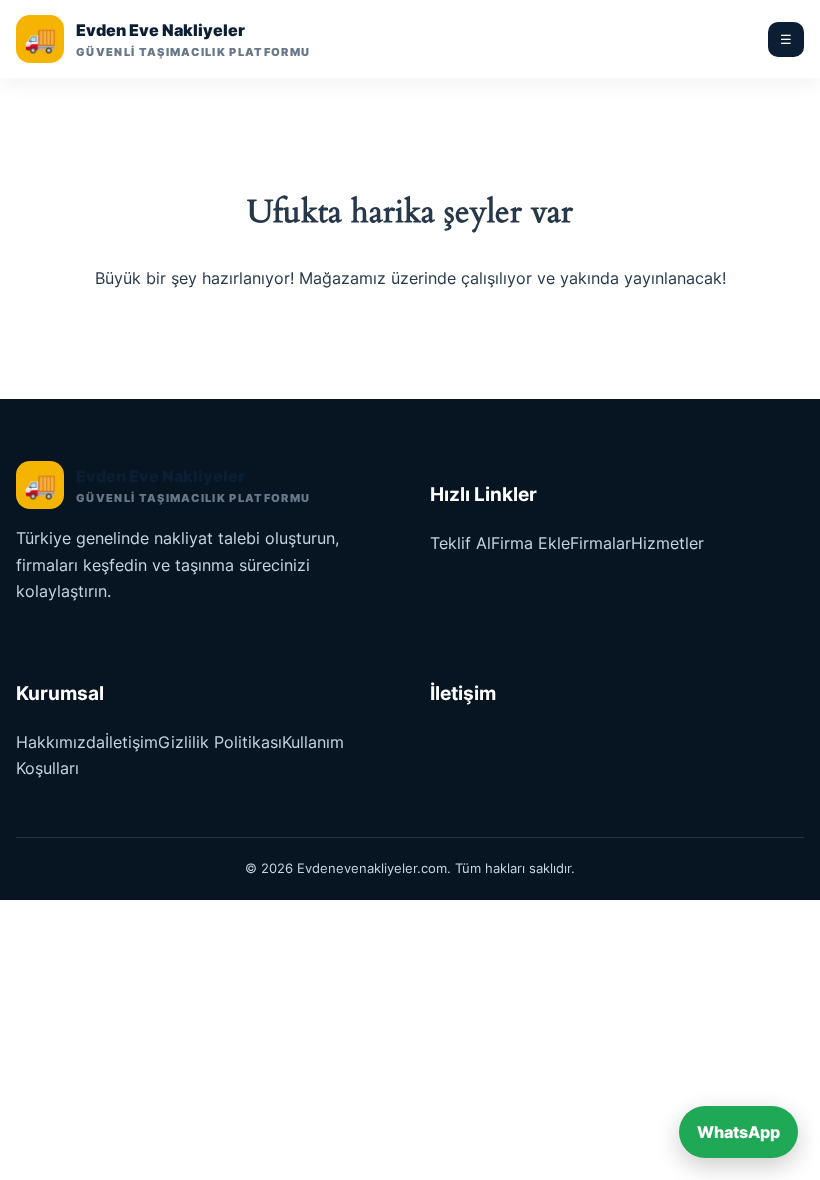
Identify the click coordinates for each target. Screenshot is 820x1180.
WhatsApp (738, 1132)
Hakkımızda (60, 742)
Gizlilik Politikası (220, 742)
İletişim (131, 742)
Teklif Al (460, 543)
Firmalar (600, 543)
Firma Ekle (530, 543)
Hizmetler (667, 543)
